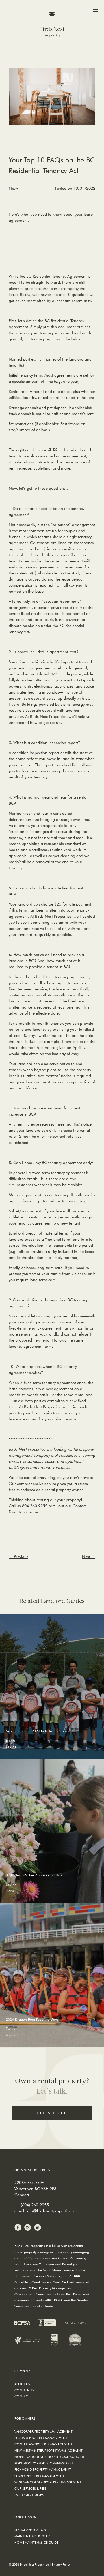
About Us (22, 2384)
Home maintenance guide (36, 2542)
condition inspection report (36, 753)
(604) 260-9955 (35, 2205)
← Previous (18, 1557)
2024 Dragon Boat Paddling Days (32, 2019)
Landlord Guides (29, 2495)
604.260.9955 (34, 1506)
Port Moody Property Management (45, 2463)
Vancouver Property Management (43, 2431)
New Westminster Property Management (49, 2450)
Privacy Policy (61, 2564)
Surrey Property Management (39, 2476)
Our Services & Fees (30, 2488)
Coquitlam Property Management (43, 2444)
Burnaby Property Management (41, 2438)
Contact (22, 2396)
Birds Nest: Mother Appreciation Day (34, 1875)
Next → (89, 1557)
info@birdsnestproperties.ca (51, 2211)
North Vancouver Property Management (50, 2457)
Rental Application (30, 2530)
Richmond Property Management (43, 2469)
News (14, 189)
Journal (12, 1746)
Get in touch (52, 2113)
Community (24, 2390)
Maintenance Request (33, 2536)
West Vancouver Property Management (48, 2482)
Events (10, 1740)
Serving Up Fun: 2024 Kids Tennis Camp (37, 1731)
